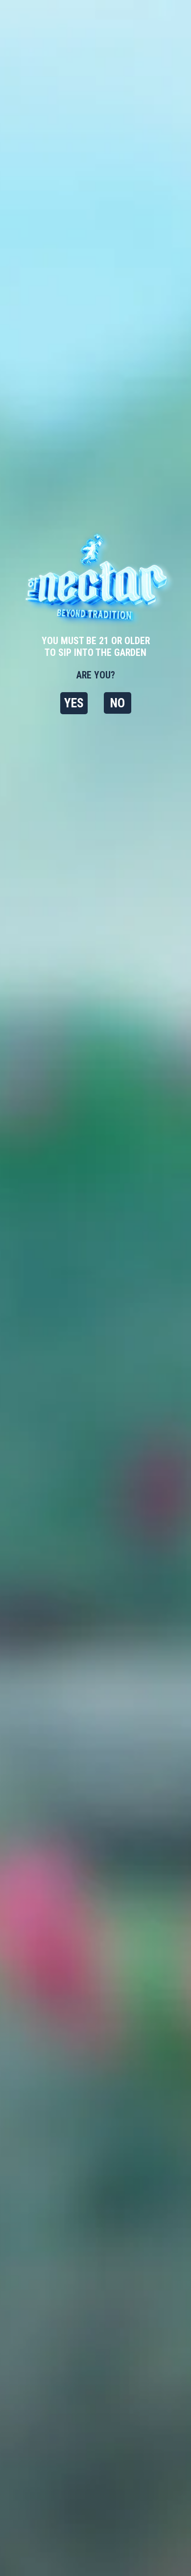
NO (118, 703)
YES (74, 703)
